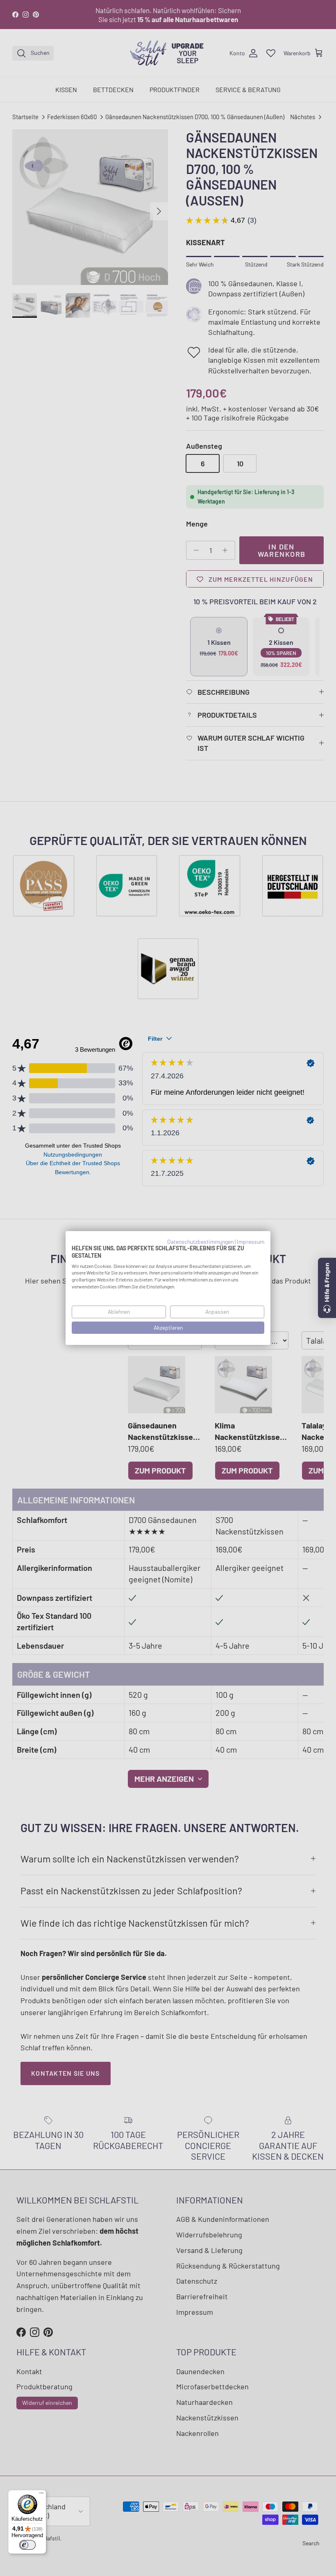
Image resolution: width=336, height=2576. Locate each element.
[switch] (27, 2545)
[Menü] (41, 2495)
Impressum (251, 1242)
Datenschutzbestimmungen (200, 1242)
